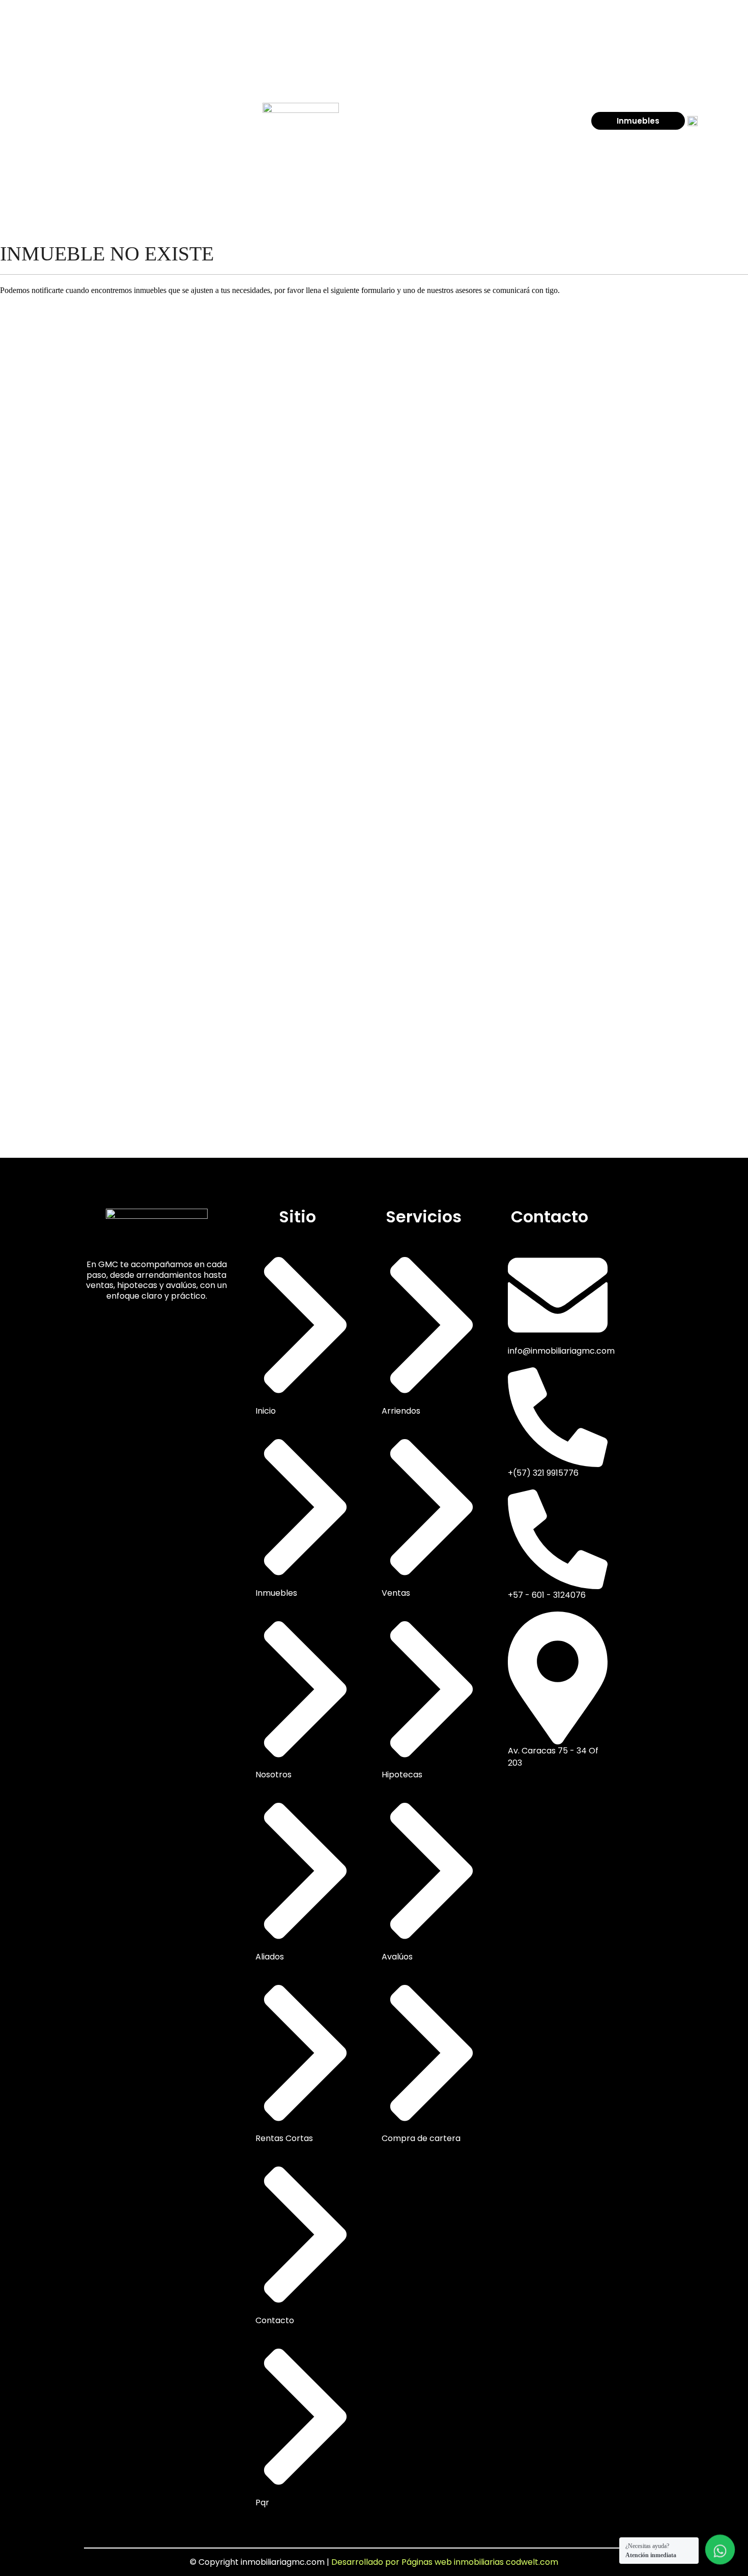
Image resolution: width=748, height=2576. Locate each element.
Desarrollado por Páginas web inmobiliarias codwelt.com (445, 2562)
